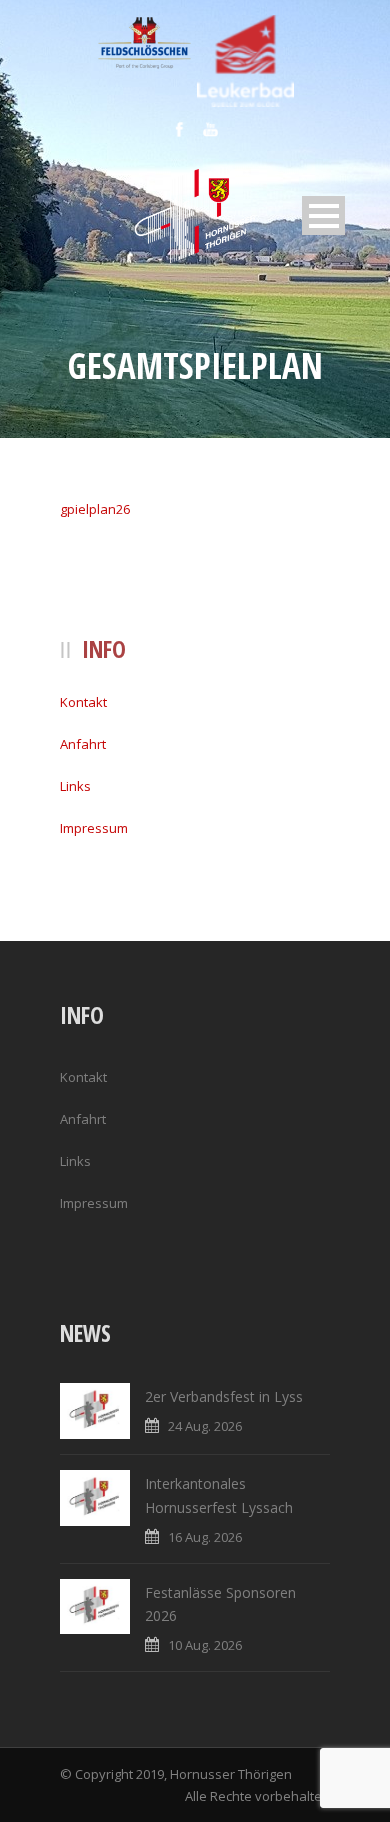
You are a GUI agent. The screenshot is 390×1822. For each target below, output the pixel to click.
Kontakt (83, 702)
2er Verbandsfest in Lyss (224, 1396)
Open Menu (323, 215)
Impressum (94, 828)
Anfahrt (83, 744)
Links (75, 786)
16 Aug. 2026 (205, 1537)
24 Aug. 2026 (205, 1426)
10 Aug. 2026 (205, 1645)
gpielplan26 (95, 509)
